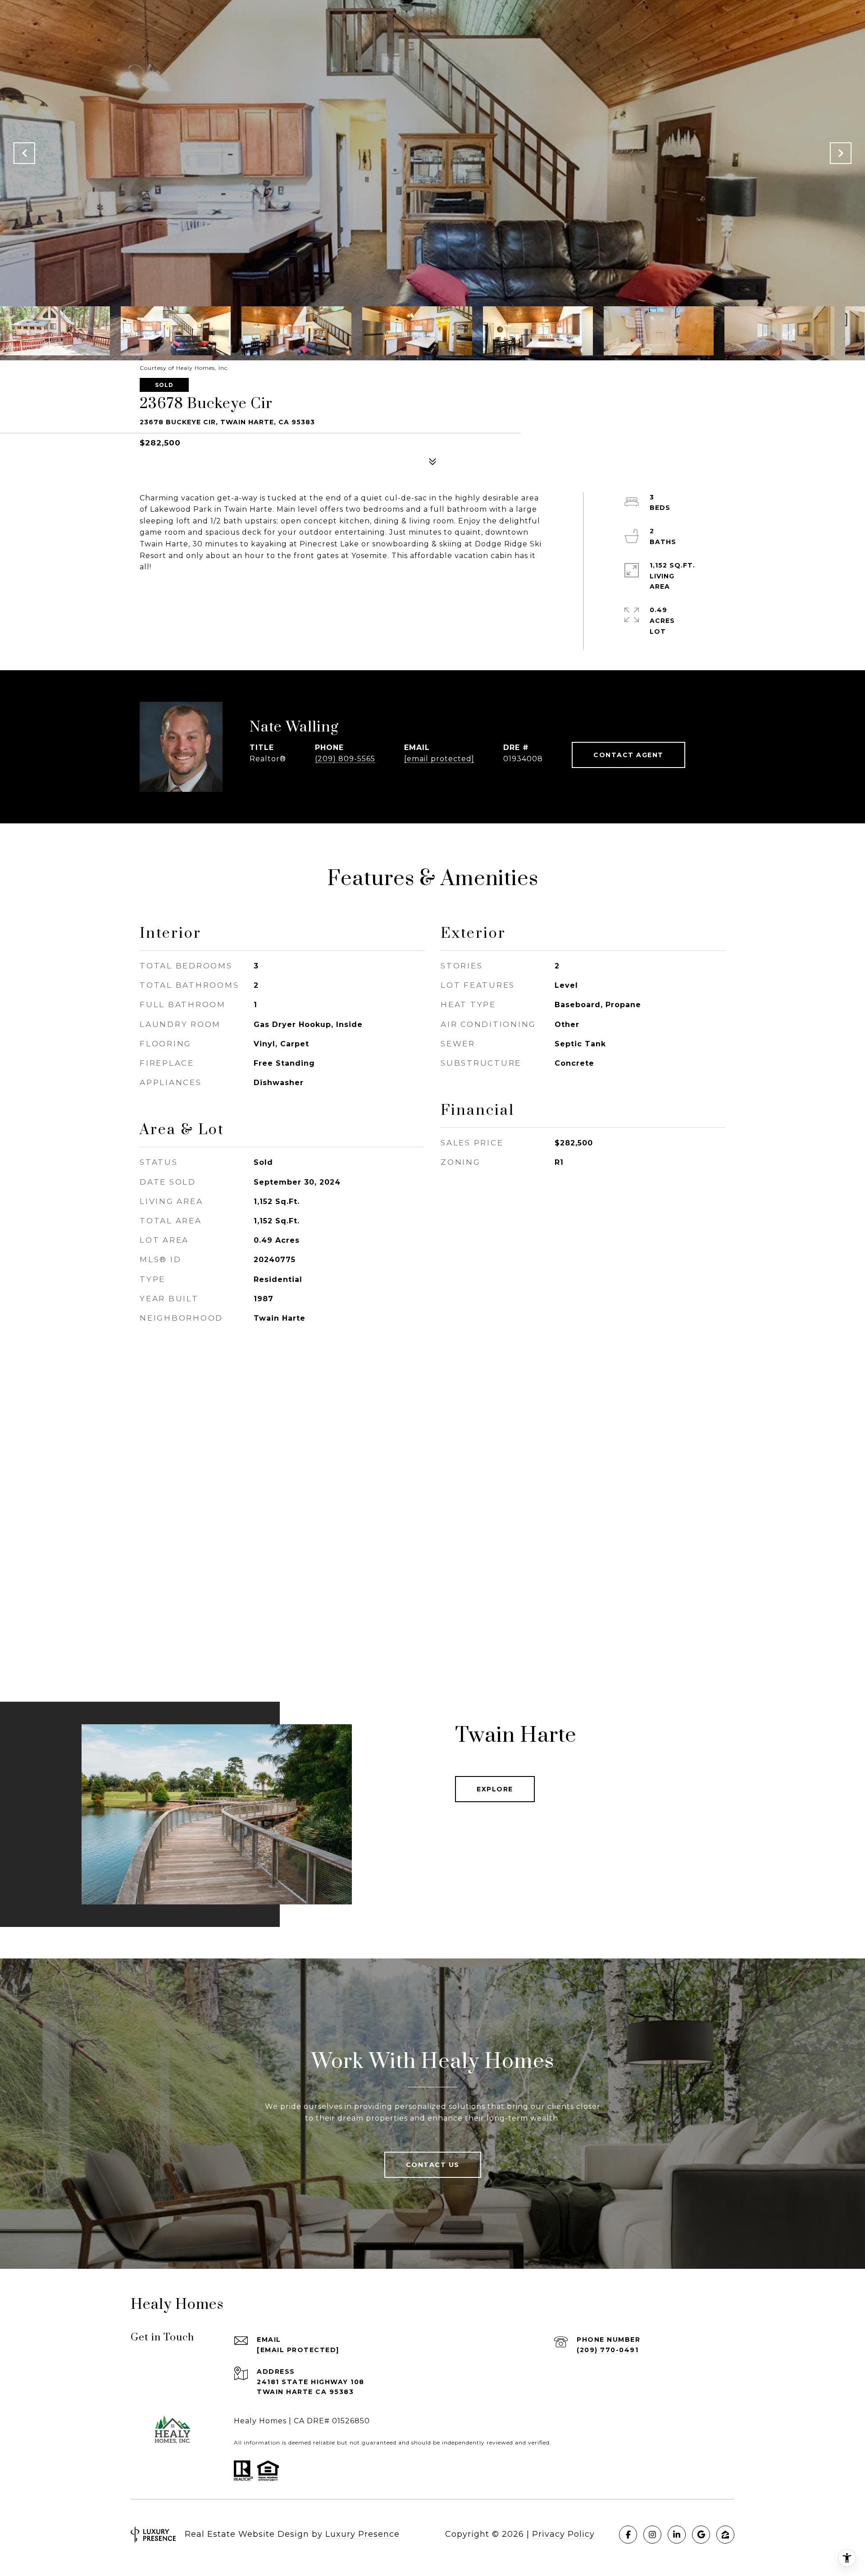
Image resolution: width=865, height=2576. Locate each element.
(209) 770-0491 (608, 2350)
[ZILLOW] (725, 2535)
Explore (495, 1789)
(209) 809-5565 (345, 759)
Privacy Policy (563, 2534)
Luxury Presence (362, 2534)
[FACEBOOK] (628, 2535)
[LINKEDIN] (677, 2535)
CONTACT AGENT (628, 755)
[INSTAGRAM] (652, 2535)
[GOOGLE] (701, 2535)
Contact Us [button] (433, 2165)
